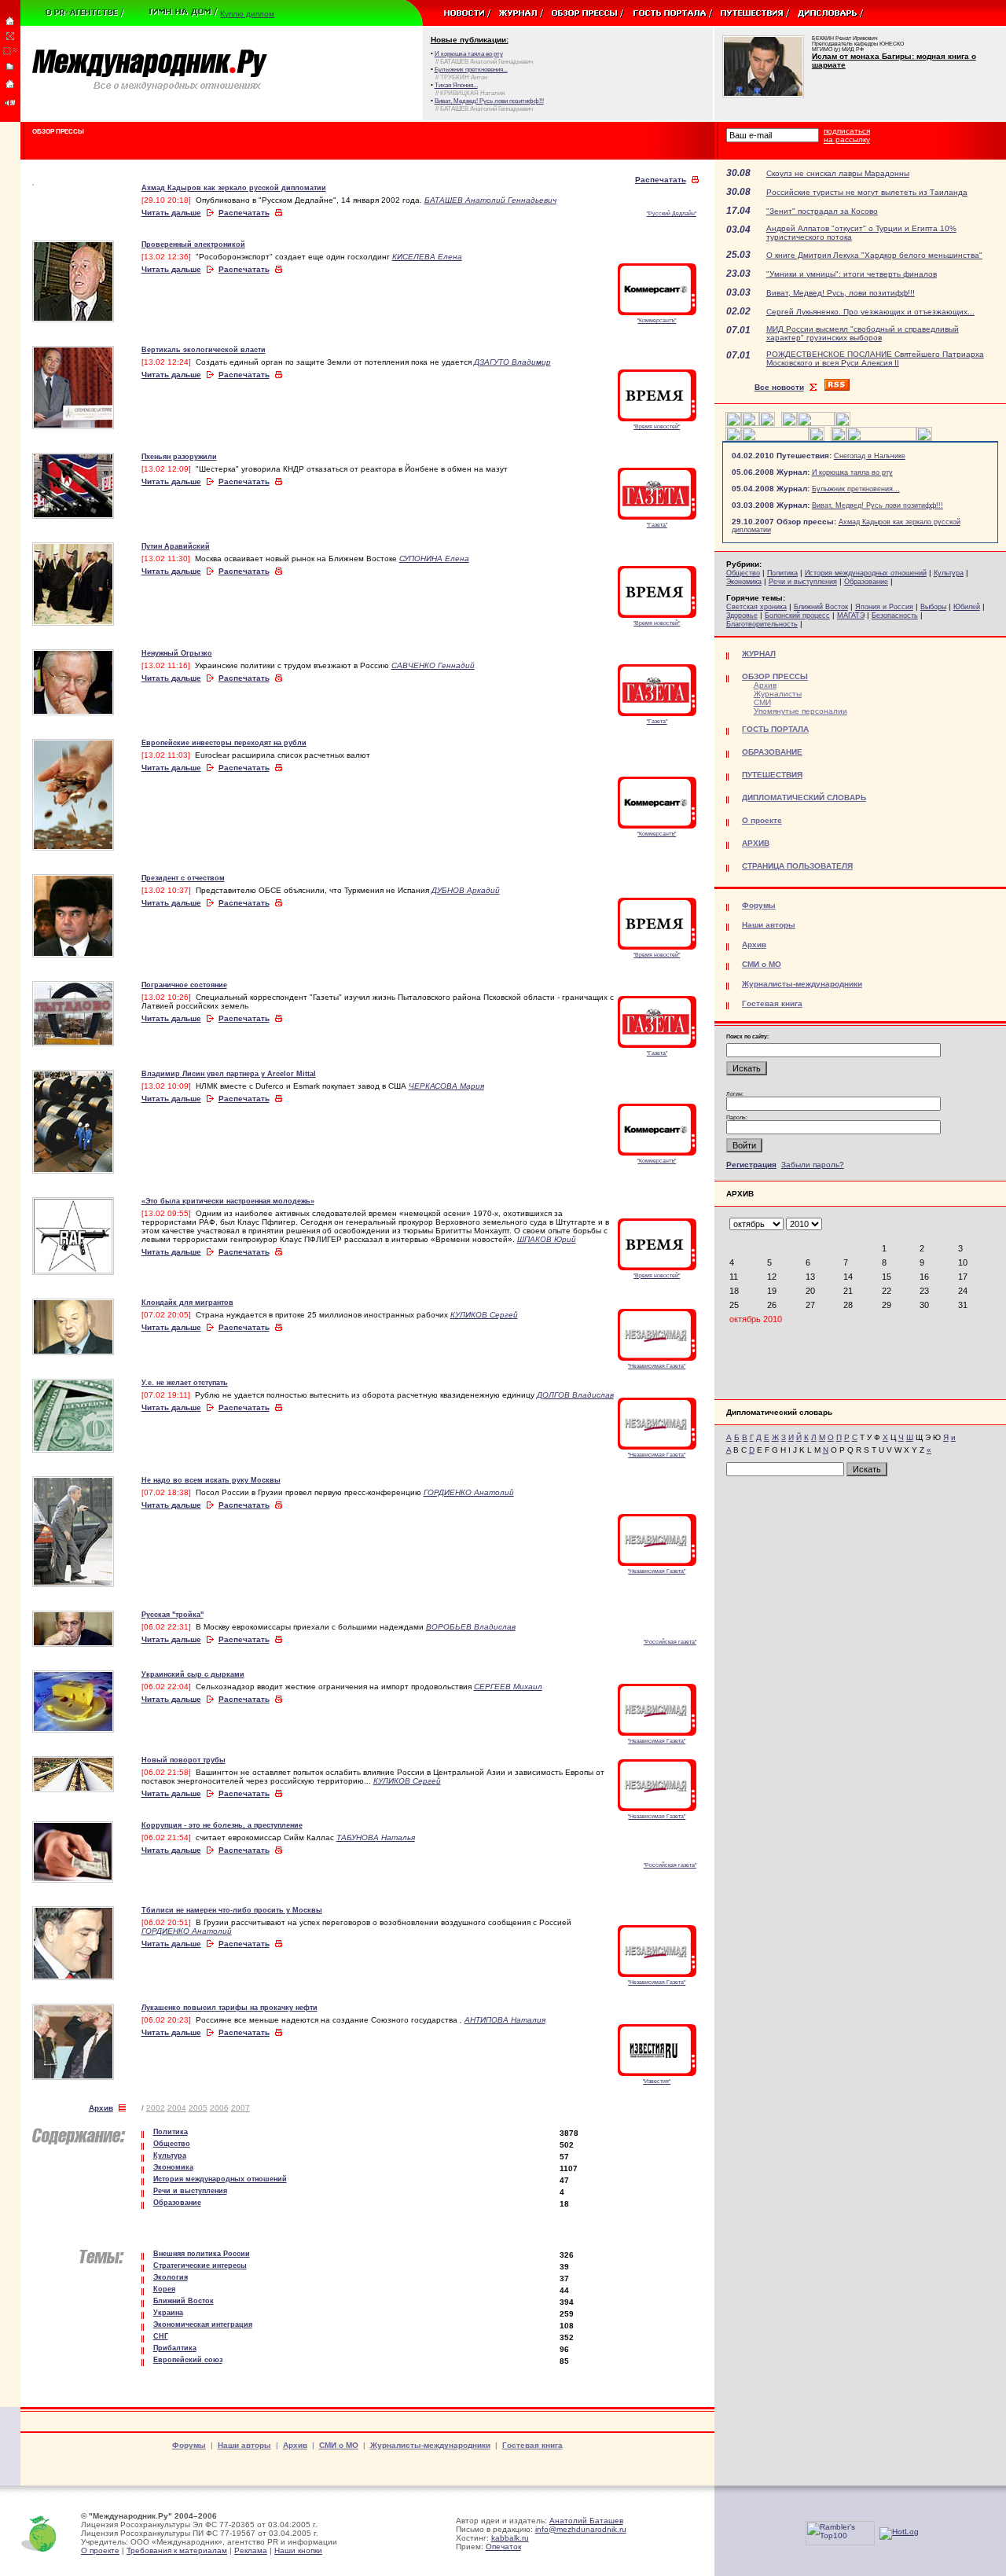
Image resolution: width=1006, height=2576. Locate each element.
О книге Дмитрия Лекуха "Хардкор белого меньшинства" (874, 255)
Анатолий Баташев (586, 2521)
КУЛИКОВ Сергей (484, 1315)
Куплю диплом (247, 14)
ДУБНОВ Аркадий (466, 890)
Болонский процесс (797, 616)
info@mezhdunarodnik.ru (581, 2529)
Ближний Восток (821, 607)
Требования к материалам (177, 2550)
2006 (219, 2108)
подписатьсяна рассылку (847, 135)
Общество (743, 573)
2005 (198, 2108)
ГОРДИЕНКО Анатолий (469, 1492)
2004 (177, 2108)
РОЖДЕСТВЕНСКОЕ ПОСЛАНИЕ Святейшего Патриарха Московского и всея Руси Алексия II (875, 358)
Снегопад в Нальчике (870, 456)
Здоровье (742, 616)
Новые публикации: (470, 40)
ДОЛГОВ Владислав (575, 1395)
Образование (866, 582)
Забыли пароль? (813, 1165)
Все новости (779, 387)
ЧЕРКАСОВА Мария (446, 1086)
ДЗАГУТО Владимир (512, 362)
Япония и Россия (884, 607)
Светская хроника (756, 607)
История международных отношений (866, 573)
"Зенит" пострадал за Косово (822, 211)
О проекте (100, 2550)
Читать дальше (171, 213)
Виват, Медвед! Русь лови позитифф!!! (877, 505)
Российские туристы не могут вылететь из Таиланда (867, 192)
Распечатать (661, 180)
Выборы (933, 607)
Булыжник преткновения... (856, 489)
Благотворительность (762, 624)
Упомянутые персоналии (800, 711)
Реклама (251, 2550)
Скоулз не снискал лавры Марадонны (838, 173)
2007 (240, 2108)
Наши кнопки (298, 2550)
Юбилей (967, 607)
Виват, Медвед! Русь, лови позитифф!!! (841, 293)
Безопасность (895, 616)
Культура (949, 573)
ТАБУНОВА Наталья (376, 1837)
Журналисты (778, 694)
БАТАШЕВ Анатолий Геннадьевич (490, 200)
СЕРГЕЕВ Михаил (508, 1687)
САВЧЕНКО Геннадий (433, 665)
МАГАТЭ (851, 616)
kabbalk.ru (510, 2538)
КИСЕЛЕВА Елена (427, 257)
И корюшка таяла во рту (852, 472)
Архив (101, 2108)
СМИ (762, 702)
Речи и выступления (803, 582)
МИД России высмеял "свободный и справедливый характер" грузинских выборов (863, 333)
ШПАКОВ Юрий (547, 1239)
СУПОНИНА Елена (434, 559)
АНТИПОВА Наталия (505, 2020)
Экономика (744, 582)
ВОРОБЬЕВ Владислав (471, 1627)
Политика (782, 573)
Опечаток (503, 2547)
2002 (156, 2108)
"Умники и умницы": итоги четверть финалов (852, 274)
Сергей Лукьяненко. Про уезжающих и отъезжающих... (870, 312)
